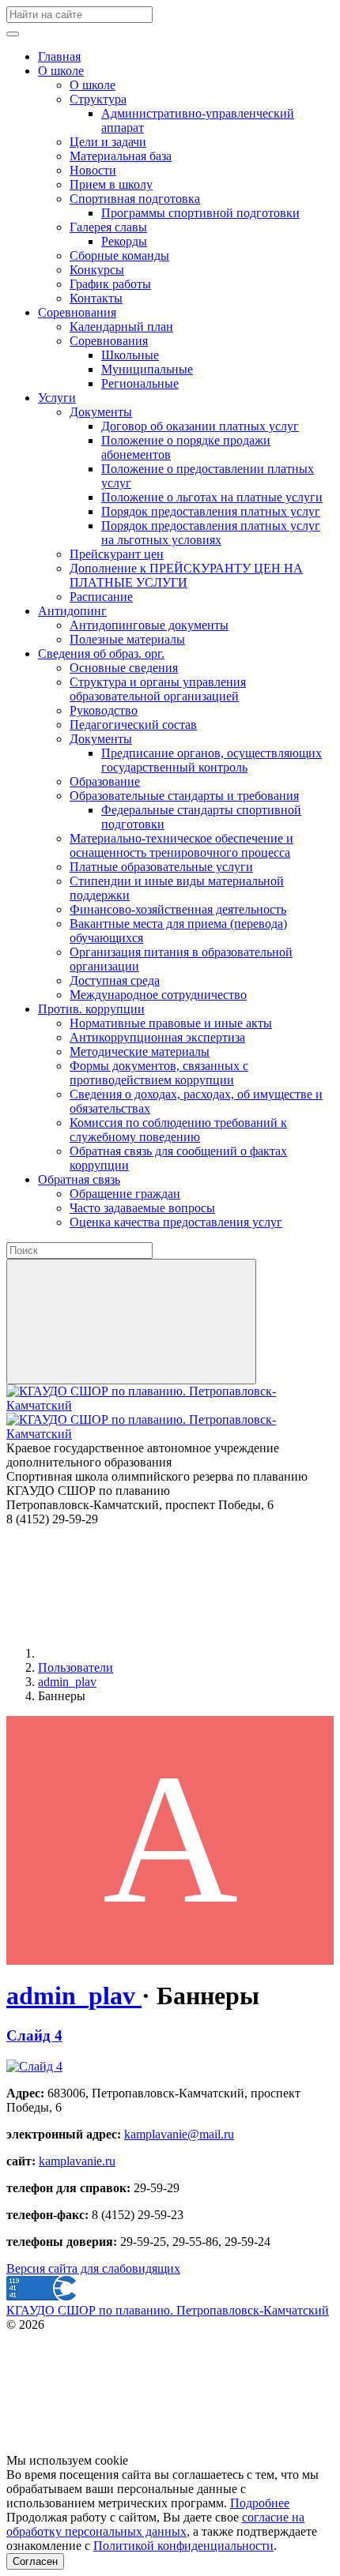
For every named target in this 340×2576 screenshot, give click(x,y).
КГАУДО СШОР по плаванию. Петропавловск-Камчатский (168, 2310)
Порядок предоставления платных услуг (211, 511)
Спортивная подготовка (135, 199)
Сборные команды (119, 255)
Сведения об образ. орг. (101, 653)
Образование (105, 781)
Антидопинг (72, 611)
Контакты (96, 298)
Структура (98, 99)
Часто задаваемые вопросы (142, 1208)
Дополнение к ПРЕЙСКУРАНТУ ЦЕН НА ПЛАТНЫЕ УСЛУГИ (186, 575)
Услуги (57, 398)
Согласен (35, 2561)
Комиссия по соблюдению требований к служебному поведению (178, 1130)
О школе (61, 71)
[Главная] (157, 1653)
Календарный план (121, 327)
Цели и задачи (108, 142)
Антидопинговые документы (149, 625)
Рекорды (124, 241)
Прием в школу (111, 184)
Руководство (104, 710)
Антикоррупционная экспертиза (157, 1037)
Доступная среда (115, 980)
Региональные (140, 383)
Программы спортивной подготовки (200, 213)
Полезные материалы (127, 639)
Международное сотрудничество (158, 995)
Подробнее (260, 2503)
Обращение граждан (125, 1194)
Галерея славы (108, 227)
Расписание (101, 597)
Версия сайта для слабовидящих (93, 2268)
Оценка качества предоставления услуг (176, 1222)
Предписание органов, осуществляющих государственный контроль (212, 760)
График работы (110, 284)
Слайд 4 (34, 2035)
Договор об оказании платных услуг (200, 426)
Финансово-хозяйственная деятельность (178, 909)
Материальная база (121, 156)
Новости (93, 170)
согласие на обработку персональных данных (155, 2524)
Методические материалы (140, 1051)
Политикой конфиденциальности (183, 2546)
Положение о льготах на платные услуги (212, 497)
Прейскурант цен (117, 554)
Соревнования (77, 312)
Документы (101, 412)
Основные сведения (124, 668)
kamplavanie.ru (77, 2161)
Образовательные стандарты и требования (184, 796)
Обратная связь (79, 1179)
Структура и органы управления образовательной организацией (158, 689)
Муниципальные (147, 369)
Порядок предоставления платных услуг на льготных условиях (211, 533)
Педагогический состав (133, 725)
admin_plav (74, 1996)
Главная (59, 56)
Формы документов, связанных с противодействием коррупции (159, 1073)
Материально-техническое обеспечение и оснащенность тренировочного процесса (181, 845)
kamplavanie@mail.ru (179, 2134)
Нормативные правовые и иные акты (171, 1023)
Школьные (130, 355)
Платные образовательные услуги (161, 867)
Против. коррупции (91, 1009)
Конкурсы (97, 270)
